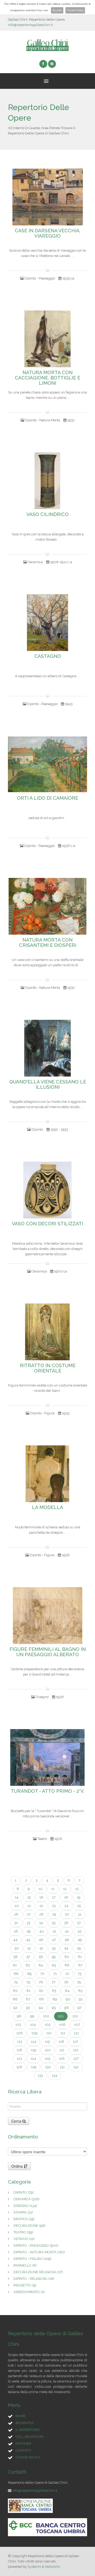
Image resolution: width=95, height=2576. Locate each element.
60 (67, 1957)
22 (41, 1906)
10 (41, 1889)
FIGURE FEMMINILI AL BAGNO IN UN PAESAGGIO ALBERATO (48, 1652)
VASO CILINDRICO (47, 514)
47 (54, 1940)
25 (79, 1906)
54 (66, 1948)
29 (54, 1914)
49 (80, 1940)
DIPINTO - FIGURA (32, 2259)
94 (41, 2008)
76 (41, 1982)
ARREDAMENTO (29, 2292)
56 (16, 1957)
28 (41, 1914)
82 (41, 1991)
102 (75, 2016)
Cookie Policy (75, 10)
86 (15, 1999)
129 (34, 2067)
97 (80, 2008)
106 (62, 2025)
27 (29, 1914)
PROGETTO (25, 2285)
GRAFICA (24, 2219)
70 (42, 1974)
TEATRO (23, 2232)
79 (79, 1982)
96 (67, 2008)
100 (46, 2016)
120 (48, 2050)
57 (28, 1957)
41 (54, 1931)
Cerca (17, 2121)
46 (41, 1940)
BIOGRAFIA (25, 2423)
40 (42, 1931)
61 (80, 1957)
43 (80, 1931)
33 (28, 1923)
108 (20, 2033)
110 (49, 2033)
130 (48, 2067)
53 (54, 1948)
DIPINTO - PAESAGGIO (36, 2245)
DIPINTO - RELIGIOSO (34, 2279)
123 (19, 2059)
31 (80, 1914)
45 (28, 1940)
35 (54, 1923)
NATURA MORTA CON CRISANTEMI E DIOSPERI (48, 943)
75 (28, 1982)
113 (20, 2042)
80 (15, 1991)
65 (54, 1965)
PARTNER (23, 2444)
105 (47, 2025)
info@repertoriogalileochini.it (30, 25)
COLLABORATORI (30, 2437)
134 (54, 2076)
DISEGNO (25, 2206)
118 (19, 2050)
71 (55, 1974)
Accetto (57, 10)
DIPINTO (24, 2192)
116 (61, 2042)
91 (81, 1999)
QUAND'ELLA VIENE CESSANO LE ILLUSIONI (48, 1084)
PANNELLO (25, 2265)
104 (33, 2025)
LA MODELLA (47, 1507)
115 (47, 2042)
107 (77, 2025)
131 (62, 2067)
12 (65, 1889)
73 (80, 1974)
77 (54, 1982)
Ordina (18, 2166)
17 (54, 1897)
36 (66, 1923)
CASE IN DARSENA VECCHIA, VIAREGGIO (48, 233)
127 (76, 2059)
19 (79, 1897)
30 (67, 1914)
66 (67, 1965)
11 (53, 1889)
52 (41, 1948)
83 (54, 1991)
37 (79, 1923)
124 (33, 2059)
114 (34, 2042)
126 (62, 2059)
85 (80, 1991)
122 (76, 2050)
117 (75, 2042)
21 (29, 1906)
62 (15, 1965)
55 (79, 1948)
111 (63, 2033)
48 (67, 1940)
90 (68, 1999)
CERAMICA (27, 2199)
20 (17, 1906)
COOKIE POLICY (28, 2457)
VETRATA (24, 2239)
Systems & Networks (44, 2567)
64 (41, 1965)
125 (47, 2059)
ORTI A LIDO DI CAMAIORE (47, 798)
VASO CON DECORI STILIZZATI (47, 1224)
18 (66, 1897)
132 (76, 2067)
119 (34, 2050)
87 (28, 1999)
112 (76, 2033)
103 (18, 2025)
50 (17, 1948)
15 (29, 1897)
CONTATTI (23, 2450)
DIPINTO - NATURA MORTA (39, 2252)
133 (40, 2076)
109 (34, 2033)
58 (41, 1957)
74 (16, 1982)
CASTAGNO (48, 656)
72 (67, 1974)
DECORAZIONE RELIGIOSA (38, 2272)
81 (28, 1991)
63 (28, 1965)
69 (29, 1974)
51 (29, 1948)
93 (28, 2008)
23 (54, 1906)
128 (19, 2067)
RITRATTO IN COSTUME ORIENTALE (48, 1368)
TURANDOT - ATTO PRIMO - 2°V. (48, 1791)
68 (16, 1974)
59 (54, 1957)
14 (17, 1897)
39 (29, 1931)
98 (19, 2016)
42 (67, 1931)
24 (66, 1906)
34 (41, 1923)
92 (15, 2008)
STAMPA (23, 2212)
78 (66, 1982)
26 (16, 1914)
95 (54, 2008)
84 (67, 1991)
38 (16, 1931)
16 (41, 1897)
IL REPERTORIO (28, 2430)
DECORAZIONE (30, 2226)
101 (61, 2016)
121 (62, 2050)
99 (32, 2016)
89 (55, 1999)
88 (41, 1999)
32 (16, 1923)
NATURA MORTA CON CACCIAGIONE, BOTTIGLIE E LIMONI (47, 378)
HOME (21, 2416)
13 (77, 1889)
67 (80, 1965)
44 (15, 1940)
